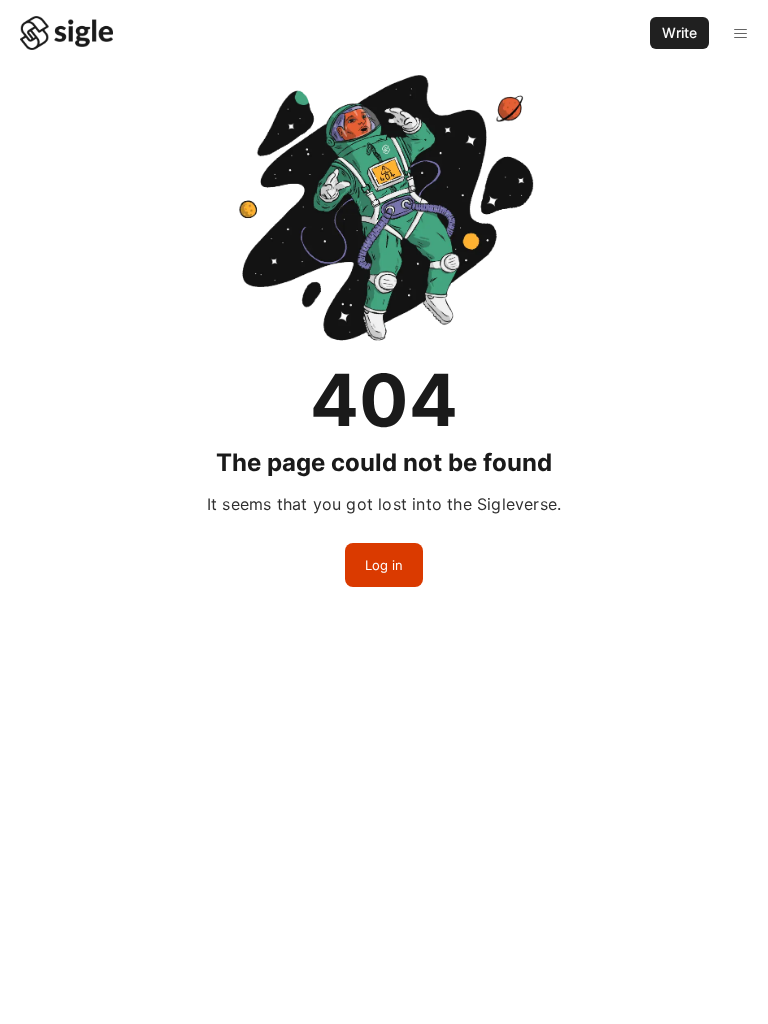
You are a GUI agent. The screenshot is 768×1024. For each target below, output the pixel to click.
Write (679, 32)
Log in (384, 565)
